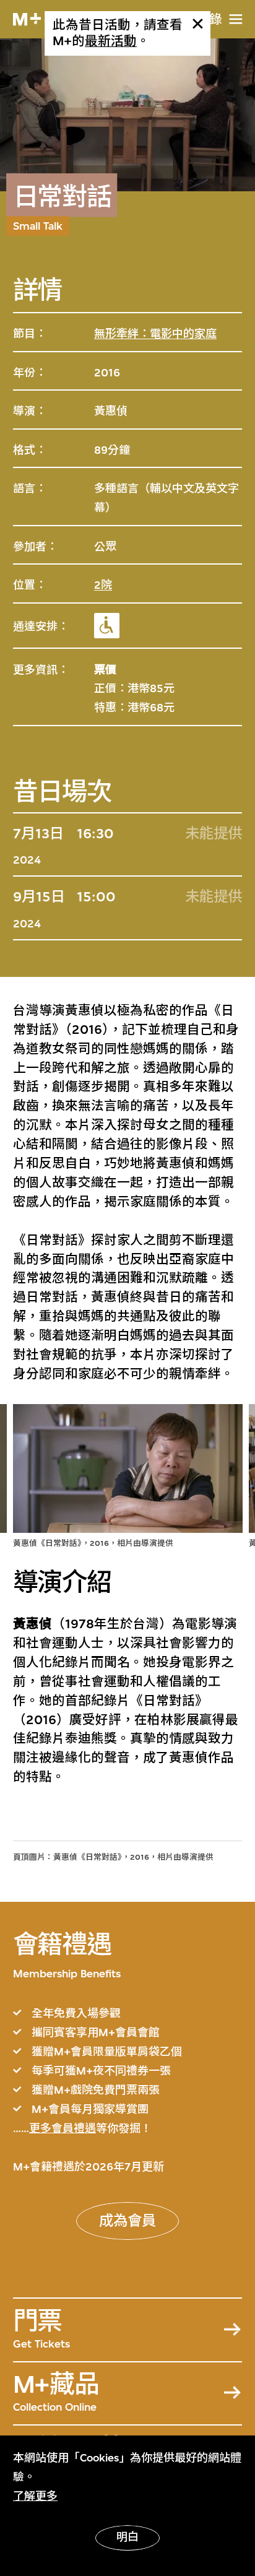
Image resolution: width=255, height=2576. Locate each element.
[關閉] (198, 24)
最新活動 (111, 41)
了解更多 (35, 2496)
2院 (103, 585)
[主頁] (27, 20)
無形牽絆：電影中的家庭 (155, 334)
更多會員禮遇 (63, 2128)
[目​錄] (236, 19)
